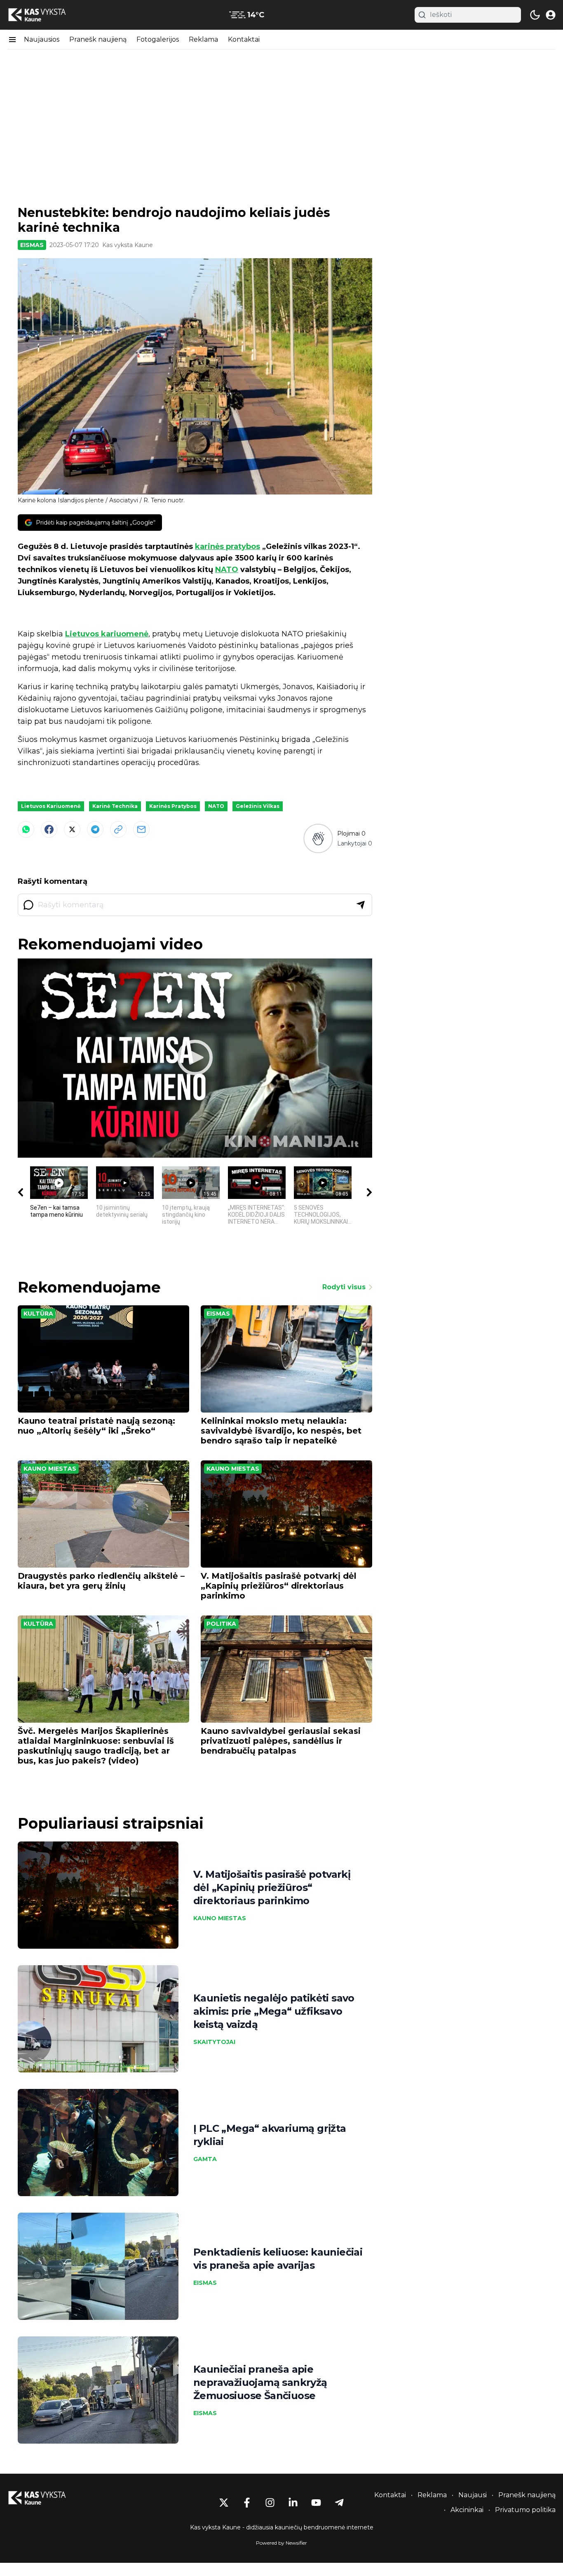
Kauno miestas (50, 1469)
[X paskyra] (224, 2503)
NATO (227, 570)
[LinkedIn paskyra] (293, 2503)
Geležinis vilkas (258, 806)
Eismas (32, 245)
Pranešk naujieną (98, 39)
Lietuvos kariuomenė (107, 634)
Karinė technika (115, 806)
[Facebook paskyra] (247, 2503)
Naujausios (42, 39)
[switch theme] (535, 15)
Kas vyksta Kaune (128, 245)
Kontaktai (244, 39)
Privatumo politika (525, 2510)
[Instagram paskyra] (270, 2503)
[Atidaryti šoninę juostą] (12, 40)
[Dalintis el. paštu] (141, 829)
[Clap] (318, 839)
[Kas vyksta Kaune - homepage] (45, 15)
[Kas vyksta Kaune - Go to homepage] (45, 2498)
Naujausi (473, 2495)
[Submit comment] (361, 905)
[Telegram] (95, 829)
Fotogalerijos (158, 39)
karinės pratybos (228, 546)
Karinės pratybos (173, 806)
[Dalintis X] (72, 829)
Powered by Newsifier (281, 2543)
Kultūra (38, 1314)
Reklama (203, 39)
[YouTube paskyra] (316, 2503)
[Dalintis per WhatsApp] (26, 829)
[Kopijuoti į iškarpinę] (118, 829)
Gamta (205, 2159)
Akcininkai (467, 2510)
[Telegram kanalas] (339, 2503)
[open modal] (551, 15)
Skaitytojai (214, 2042)
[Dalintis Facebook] (49, 829)
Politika (221, 1624)
